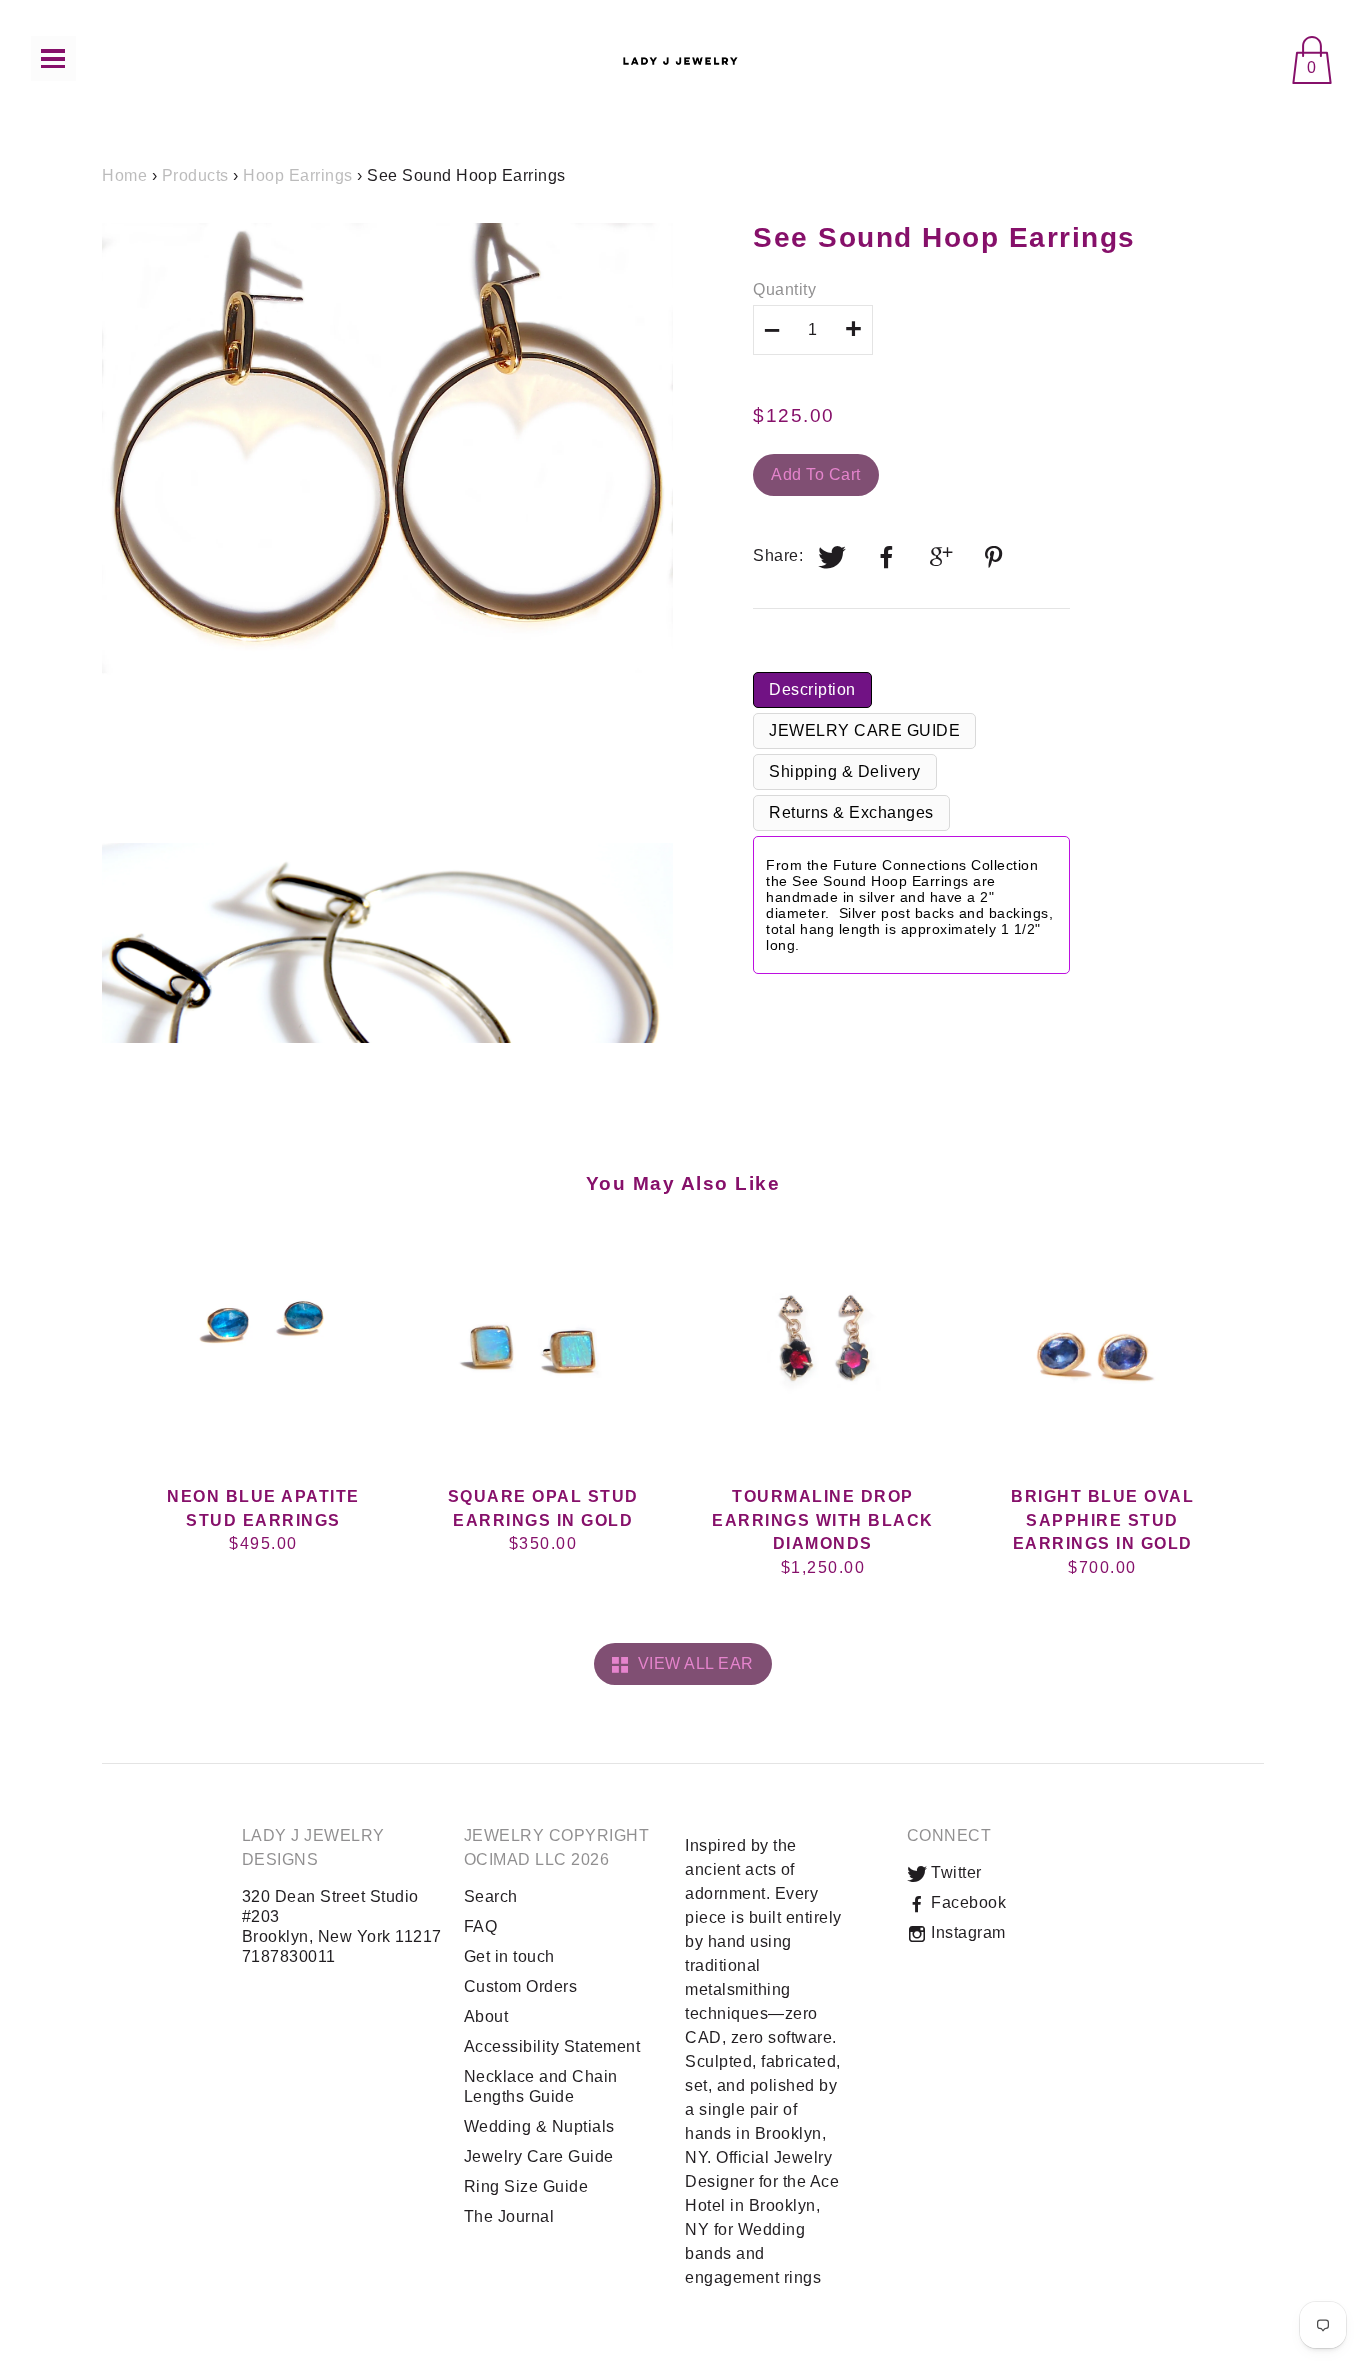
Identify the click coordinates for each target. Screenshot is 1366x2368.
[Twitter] (833, 557)
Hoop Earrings (298, 175)
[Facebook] (887, 557)
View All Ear (691, 1663)
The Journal (509, 2216)
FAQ (481, 1926)
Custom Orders (521, 1986)
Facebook (967, 1902)
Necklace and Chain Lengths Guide (541, 2086)
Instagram (966, 1932)
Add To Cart (816, 474)
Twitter (954, 1872)
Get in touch (509, 1956)
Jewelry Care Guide (539, 2156)
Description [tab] (812, 689)
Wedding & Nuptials (539, 2126)
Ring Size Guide (526, 2186)
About (486, 2016)
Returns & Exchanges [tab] (851, 812)
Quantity (784, 289)
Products (195, 175)
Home (124, 175)
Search (491, 1896)
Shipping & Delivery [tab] (845, 771)
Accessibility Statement (552, 2046)
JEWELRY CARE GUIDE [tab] (864, 730)
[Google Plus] (942, 557)
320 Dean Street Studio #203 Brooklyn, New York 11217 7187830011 (342, 1926)
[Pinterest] (996, 557)
